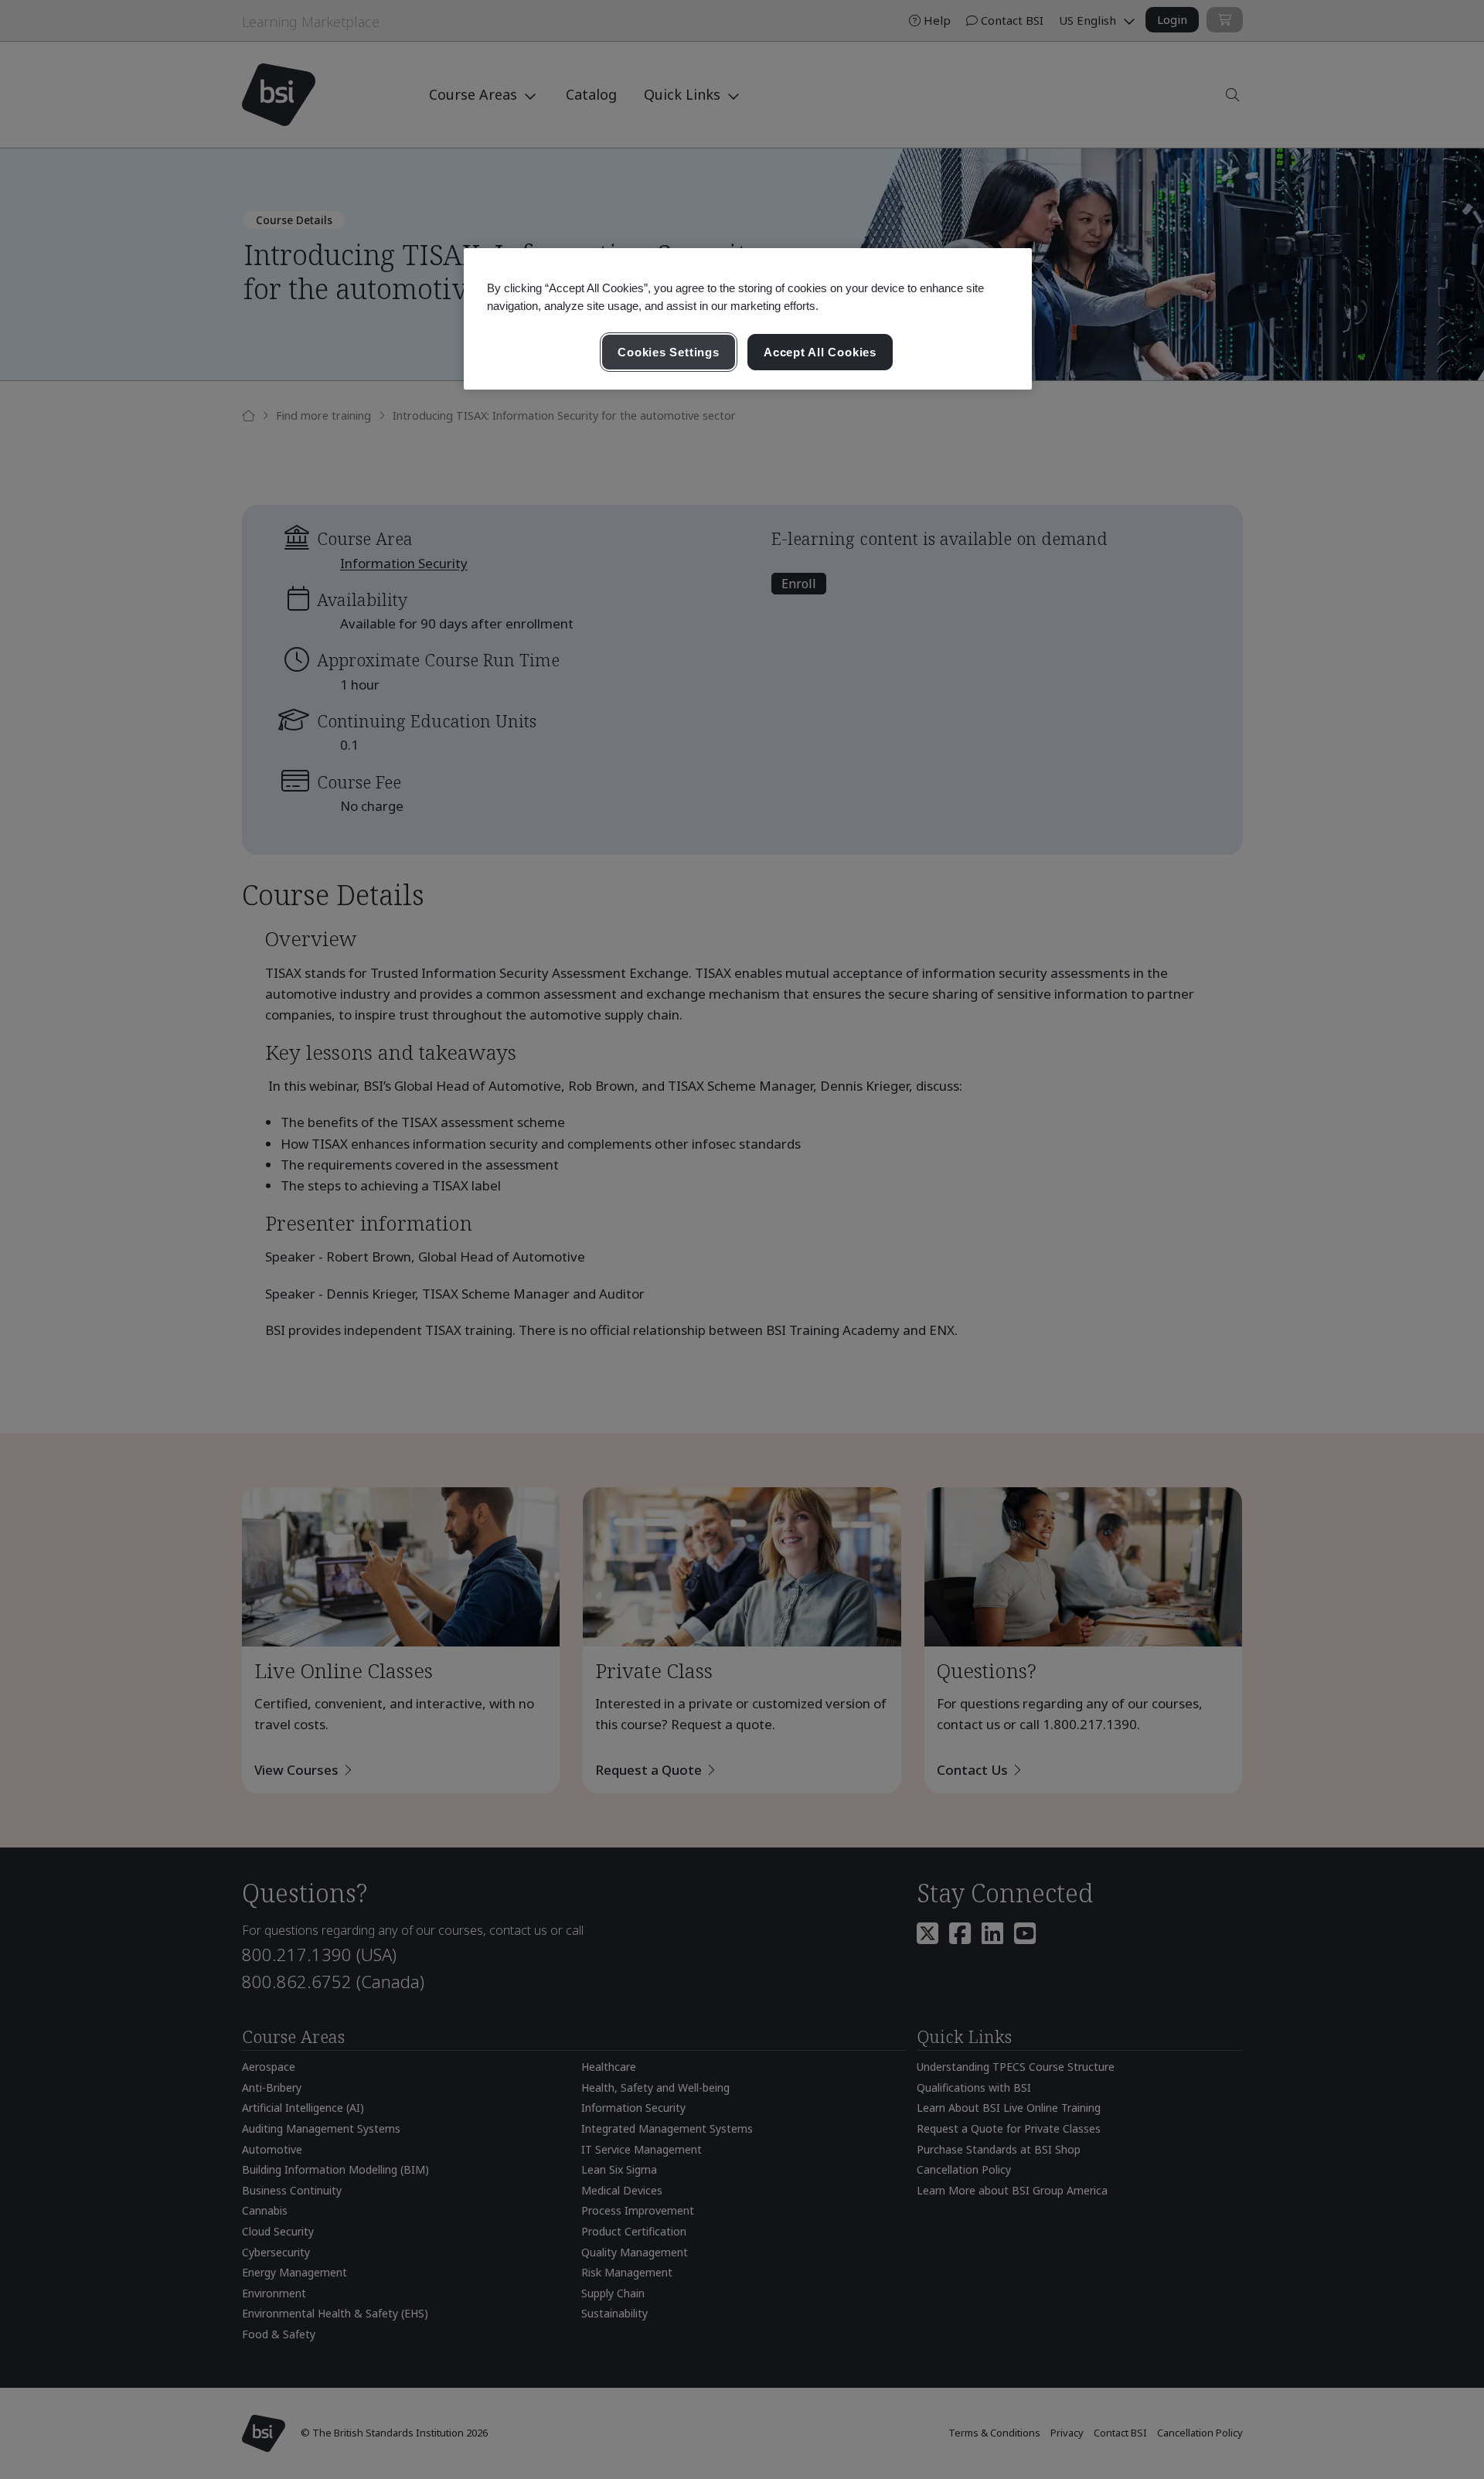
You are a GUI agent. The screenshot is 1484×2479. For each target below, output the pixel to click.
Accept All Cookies (820, 352)
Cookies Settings (668, 352)
